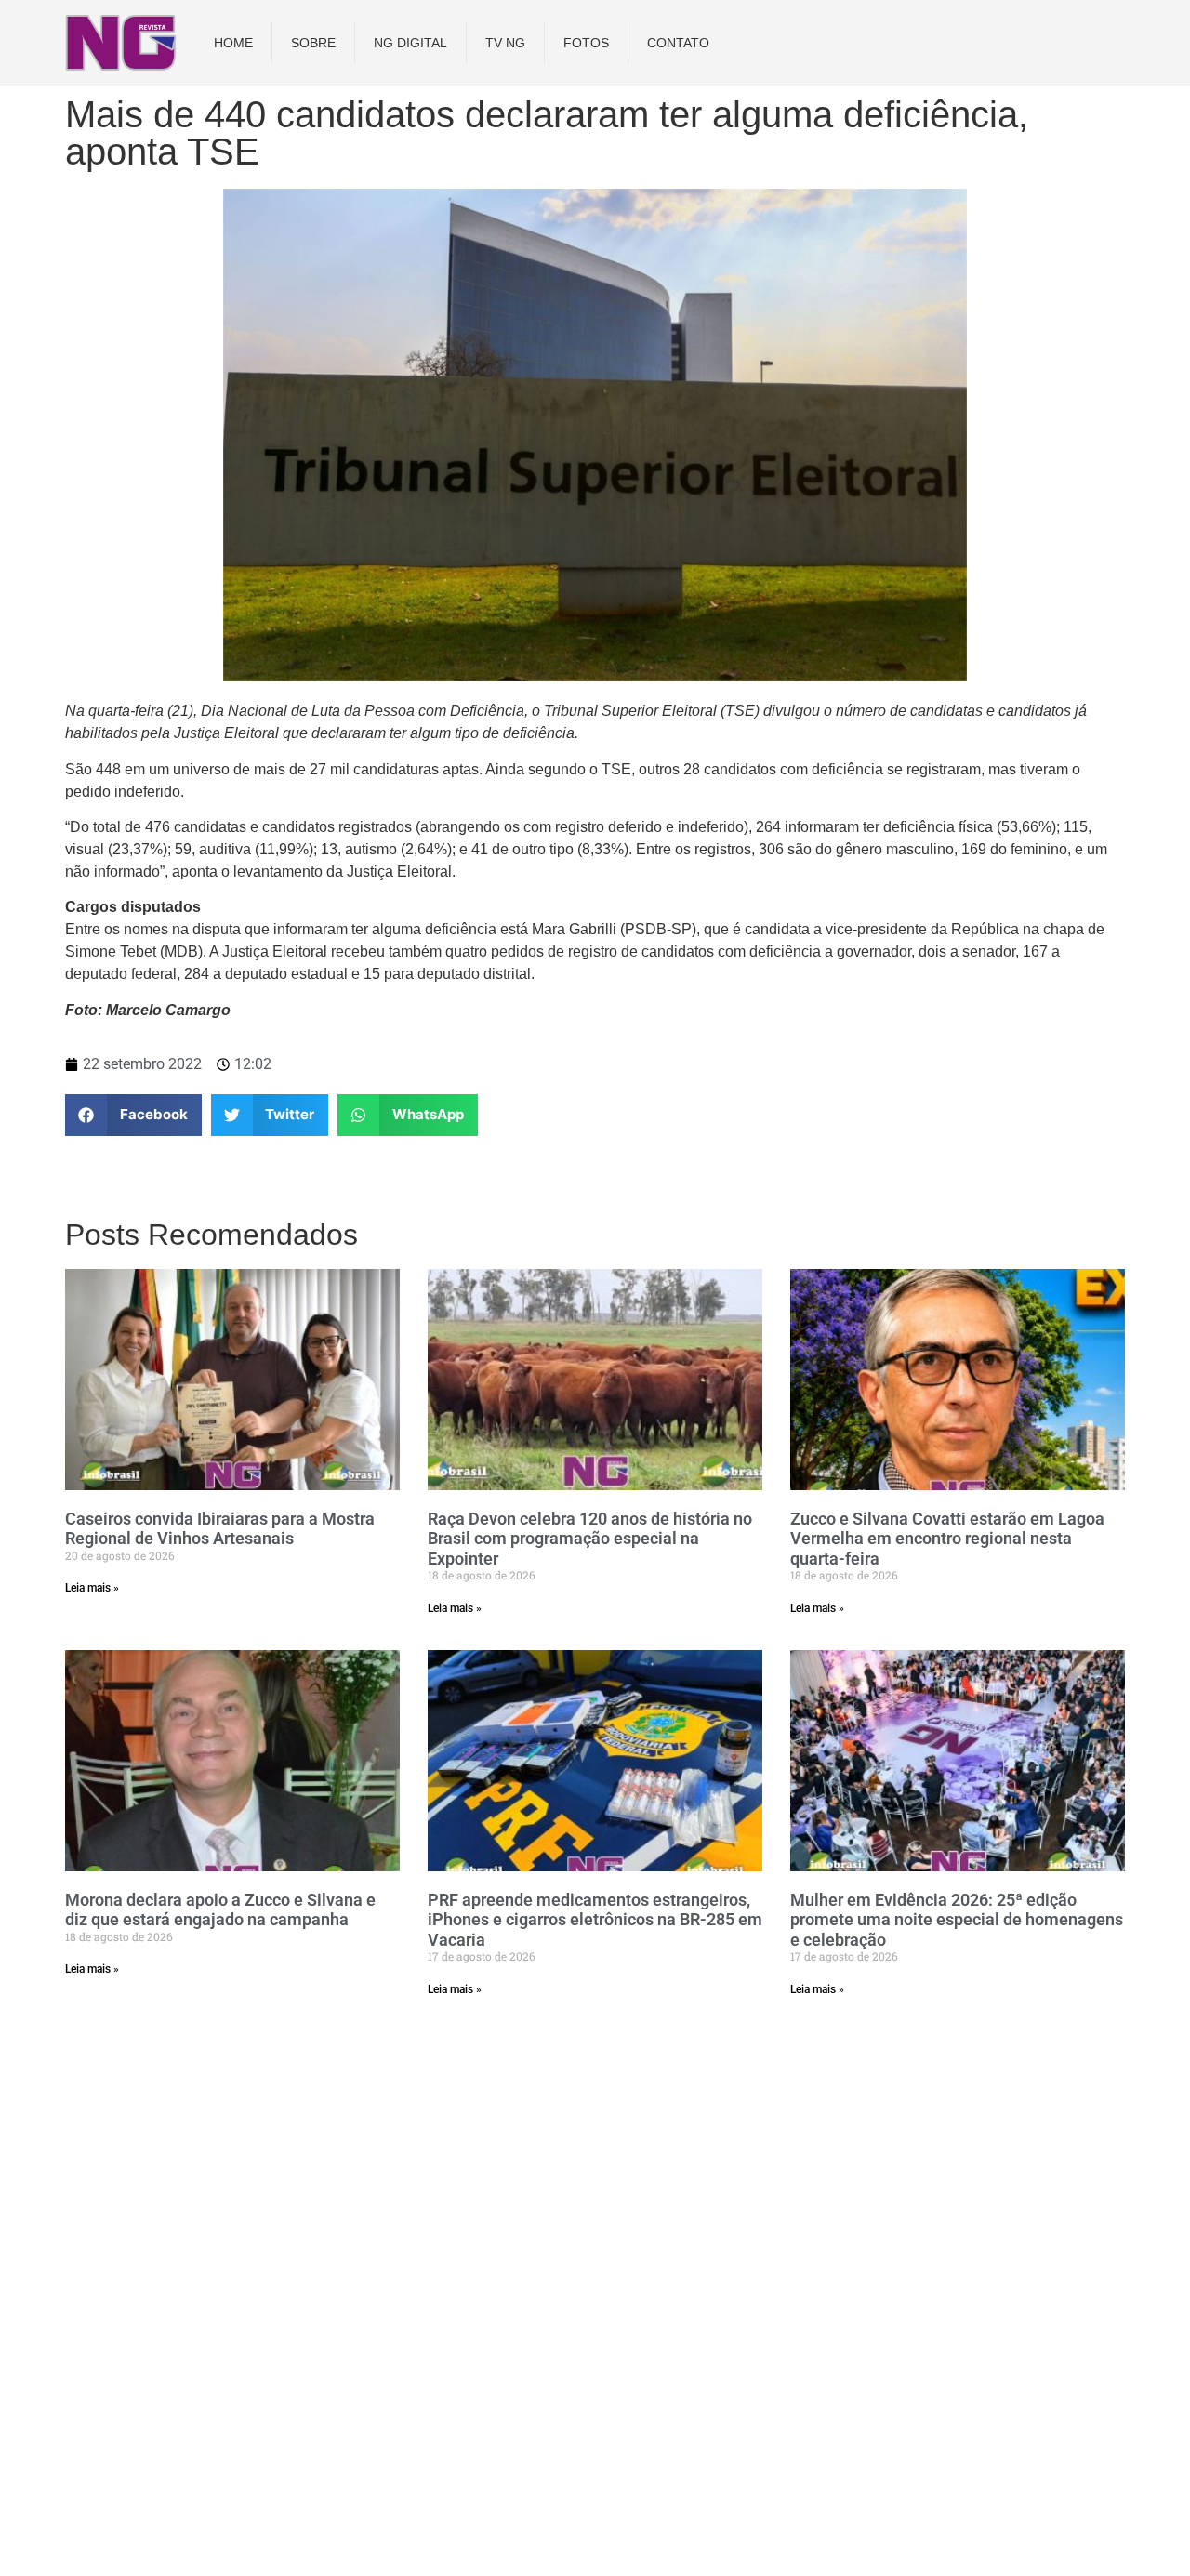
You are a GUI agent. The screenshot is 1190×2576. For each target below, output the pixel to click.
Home (233, 43)
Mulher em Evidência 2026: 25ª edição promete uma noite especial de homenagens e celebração (957, 1920)
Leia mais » (92, 1588)
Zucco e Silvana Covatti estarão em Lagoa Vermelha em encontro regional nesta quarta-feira (947, 1539)
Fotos (586, 43)
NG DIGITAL (410, 43)
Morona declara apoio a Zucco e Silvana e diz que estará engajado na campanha (220, 1910)
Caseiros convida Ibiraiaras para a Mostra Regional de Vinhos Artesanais (220, 1529)
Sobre (313, 43)
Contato (678, 43)
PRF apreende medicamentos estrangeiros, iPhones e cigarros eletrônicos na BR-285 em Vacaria (595, 1920)
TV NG (505, 43)
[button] (133, 1115)
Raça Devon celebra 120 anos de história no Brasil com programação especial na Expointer (590, 1539)
